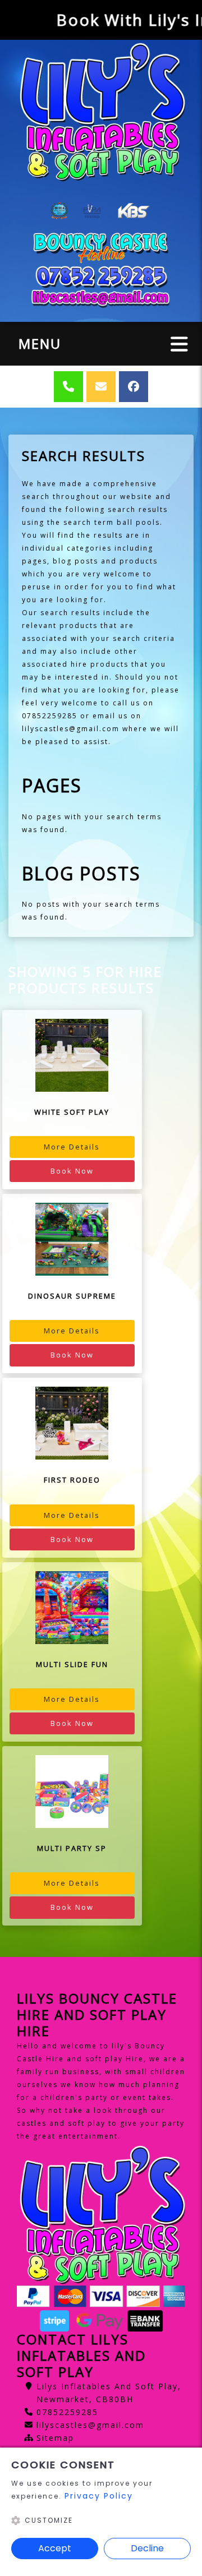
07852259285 (67, 2412)
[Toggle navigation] (179, 343)
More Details (72, 1147)
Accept (55, 2548)
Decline (147, 2548)
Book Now (72, 1171)
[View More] (72, 1055)
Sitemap (55, 2438)
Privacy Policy (99, 2496)
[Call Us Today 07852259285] (101, 276)
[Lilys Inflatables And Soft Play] (101, 111)
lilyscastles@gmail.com (90, 2425)
